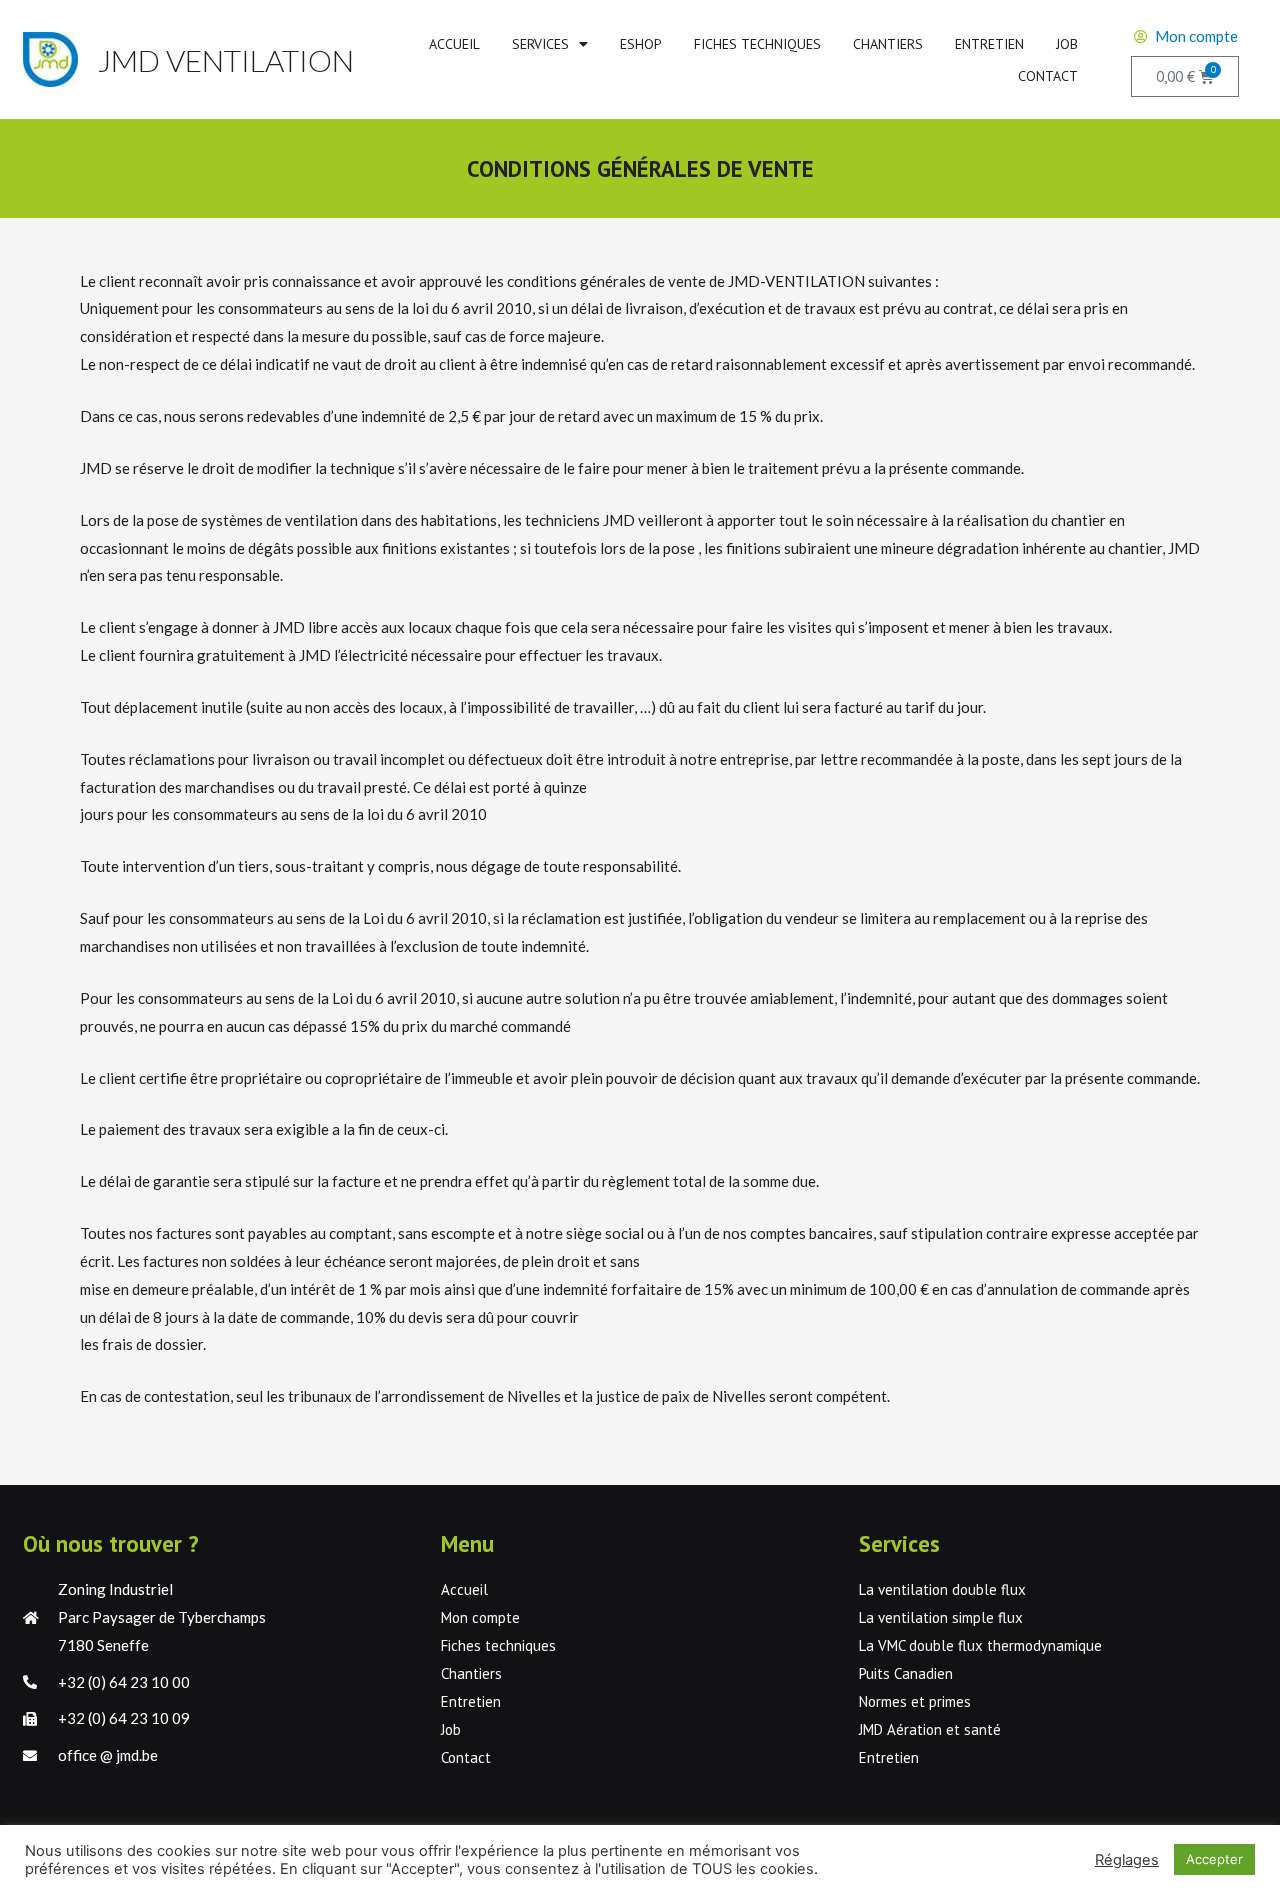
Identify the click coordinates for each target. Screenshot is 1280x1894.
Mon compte (480, 1617)
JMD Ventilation (226, 60)
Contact (1048, 76)
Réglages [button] (1127, 1860)
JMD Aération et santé (930, 1729)
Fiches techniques (757, 44)
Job (1067, 44)
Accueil (454, 44)
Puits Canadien (906, 1673)
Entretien (989, 44)
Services (540, 44)
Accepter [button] (1214, 1859)
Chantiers (888, 44)
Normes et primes (915, 1701)
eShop (641, 44)
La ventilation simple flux (941, 1617)
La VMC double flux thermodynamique (980, 1645)
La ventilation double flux (942, 1589)
